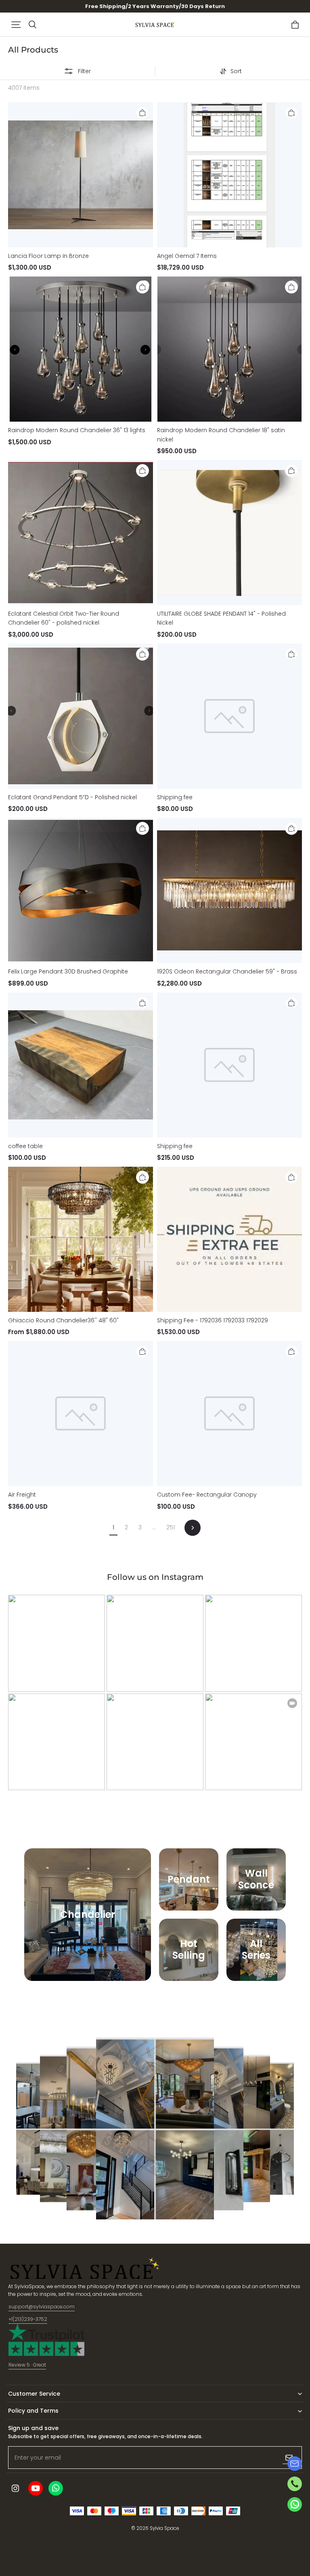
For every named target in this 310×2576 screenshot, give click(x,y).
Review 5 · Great (27, 2365)
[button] (16, 25)
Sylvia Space (164, 2528)
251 (171, 1527)
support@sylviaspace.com (42, 2307)
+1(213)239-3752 (28, 2319)
